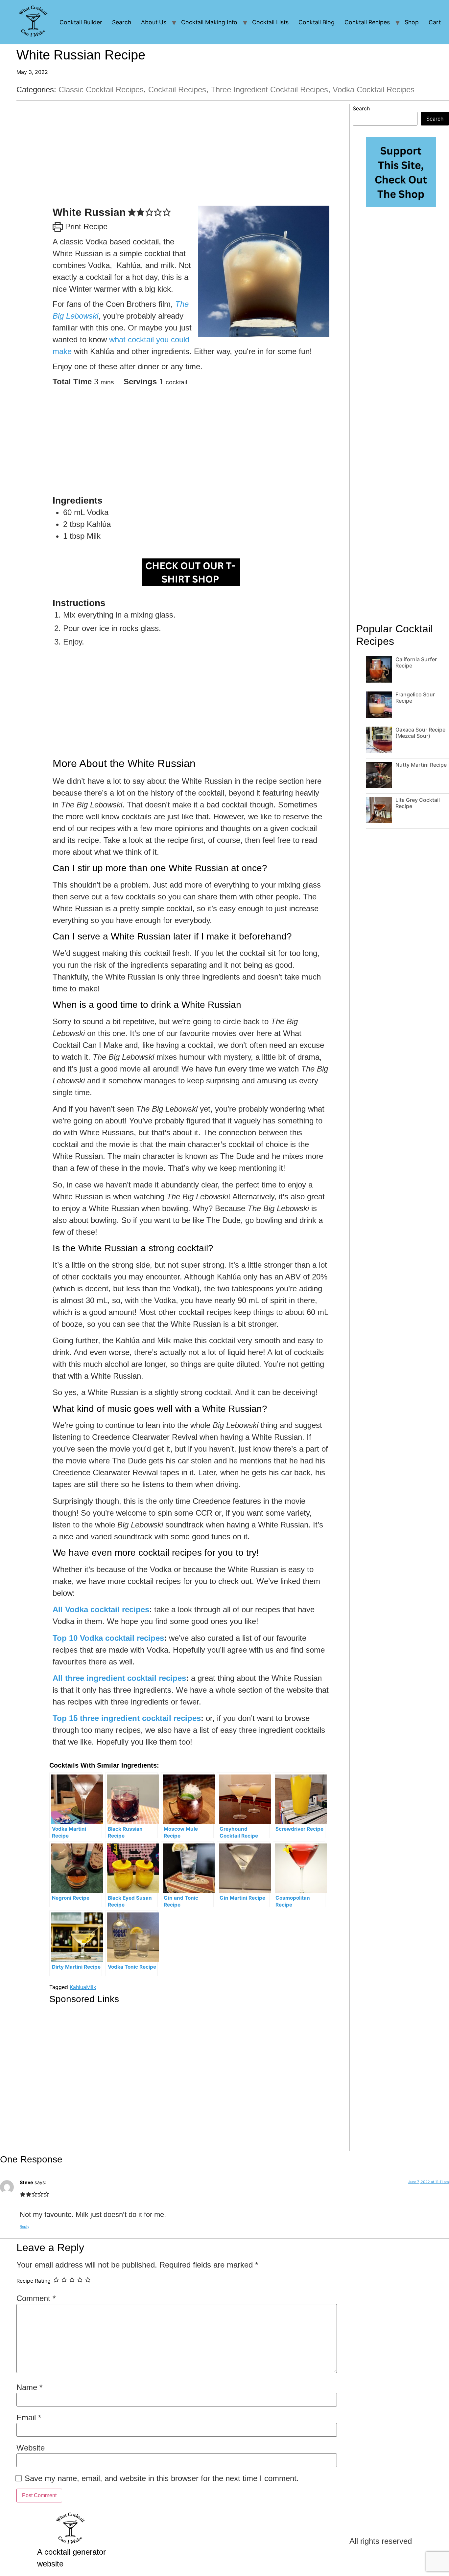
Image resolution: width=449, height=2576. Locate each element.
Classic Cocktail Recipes (101, 90)
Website (31, 2448)
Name (29, 2387)
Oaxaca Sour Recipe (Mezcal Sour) (420, 733)
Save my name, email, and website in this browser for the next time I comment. (162, 2478)
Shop (412, 22)
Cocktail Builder (81, 22)
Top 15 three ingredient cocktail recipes (127, 1718)
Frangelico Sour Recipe (415, 698)
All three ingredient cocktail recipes (119, 1678)
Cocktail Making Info (209, 22)
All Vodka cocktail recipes (101, 1609)
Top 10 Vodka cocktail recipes (108, 1638)
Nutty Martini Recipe (421, 765)
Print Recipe (85, 226)
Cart (435, 22)
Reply (24, 2226)
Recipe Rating (34, 2281)
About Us (154, 22)
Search (122, 22)
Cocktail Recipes (367, 22)
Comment (36, 2298)
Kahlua (78, 1987)
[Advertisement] (191, 160)
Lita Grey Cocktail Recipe (418, 803)
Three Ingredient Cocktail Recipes (269, 90)
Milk (91, 1987)
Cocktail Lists (270, 22)
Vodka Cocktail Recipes (374, 90)
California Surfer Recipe (416, 662)
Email (29, 2418)
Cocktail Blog (317, 22)
